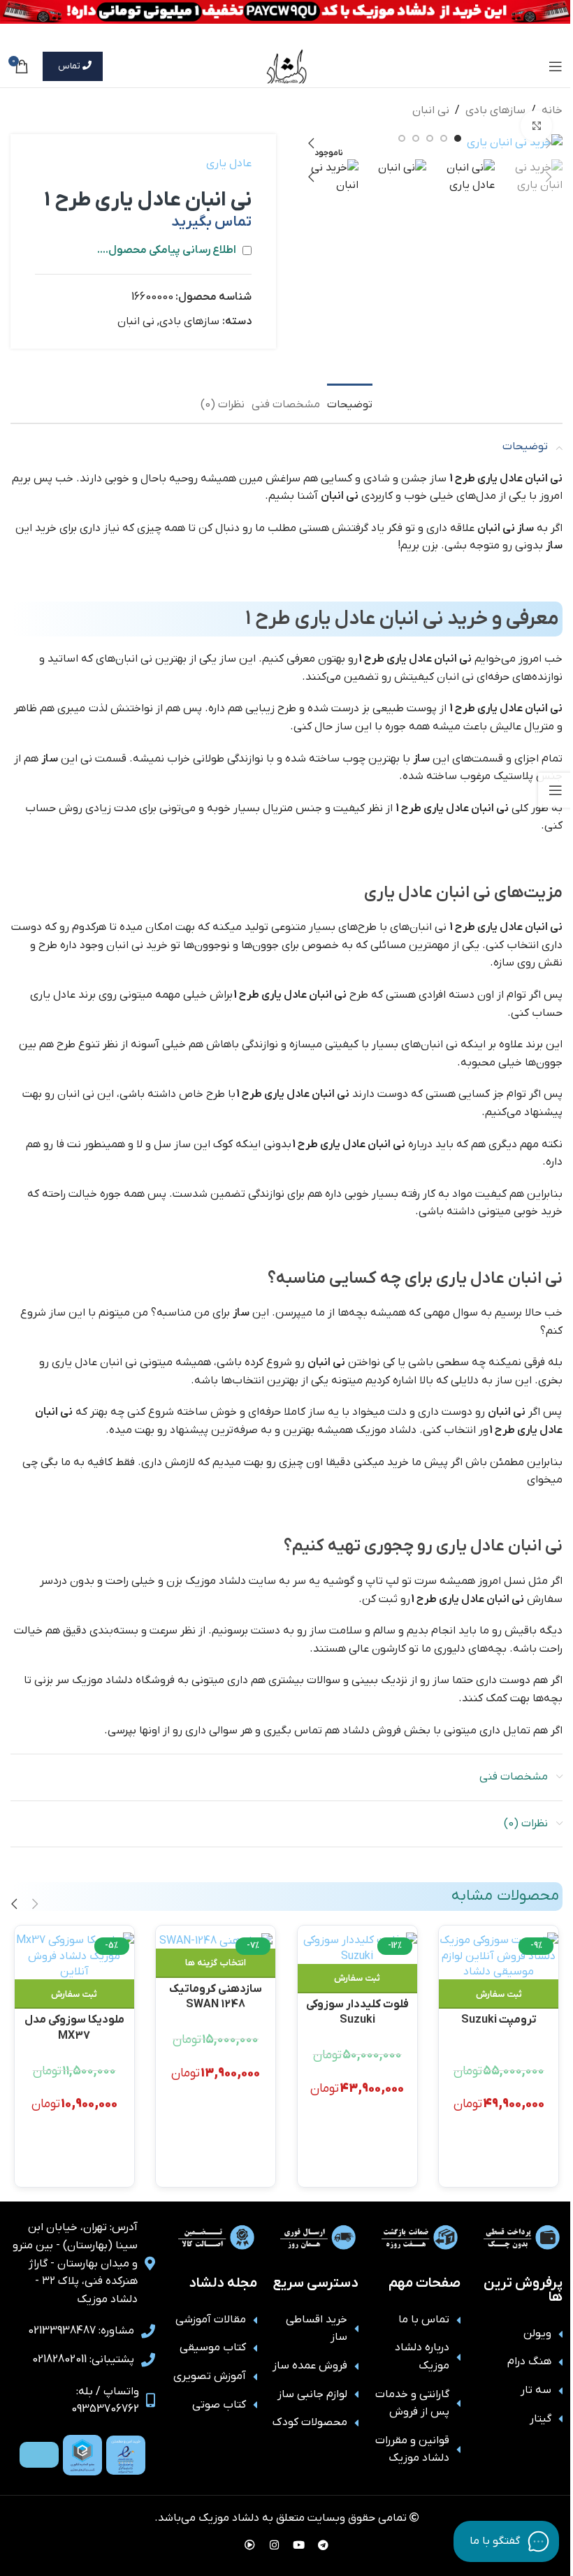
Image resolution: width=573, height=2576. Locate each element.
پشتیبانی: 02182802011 (83, 2359)
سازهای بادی (495, 110)
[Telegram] (324, 2545)
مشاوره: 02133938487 (81, 2331)
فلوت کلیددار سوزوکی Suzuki (357, 2011)
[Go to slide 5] (402, 138)
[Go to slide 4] (416, 138)
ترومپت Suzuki (499, 2020)
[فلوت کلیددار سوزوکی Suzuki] (357, 1948)
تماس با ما (424, 2320)
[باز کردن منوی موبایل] (556, 66)
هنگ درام (529, 2362)
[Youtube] (299, 2545)
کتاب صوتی (219, 2405)
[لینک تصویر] (126, 2454)
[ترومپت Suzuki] (499, 1956)
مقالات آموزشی (211, 2320)
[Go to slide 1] (458, 138)
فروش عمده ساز (310, 2366)
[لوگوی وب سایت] (287, 66)
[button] (549, 143)
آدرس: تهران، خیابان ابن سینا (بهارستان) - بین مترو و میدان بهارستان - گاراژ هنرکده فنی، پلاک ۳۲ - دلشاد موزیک (75, 2263)
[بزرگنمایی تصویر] (536, 126)
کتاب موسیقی (213, 2348)
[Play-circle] (250, 2545)
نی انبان (431, 110)
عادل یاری (229, 163)
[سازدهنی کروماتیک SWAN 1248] (216, 1941)
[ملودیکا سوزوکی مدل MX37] (74, 1956)
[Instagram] (275, 2545)
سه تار (536, 2390)
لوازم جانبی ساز (312, 2394)
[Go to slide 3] (430, 138)
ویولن (537, 2334)
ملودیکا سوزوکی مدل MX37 (74, 2026)
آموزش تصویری (210, 2376)
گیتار (541, 2419)
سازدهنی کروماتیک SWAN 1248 (216, 1996)
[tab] (350, 403)
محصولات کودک (310, 2422)
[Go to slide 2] (444, 138)
